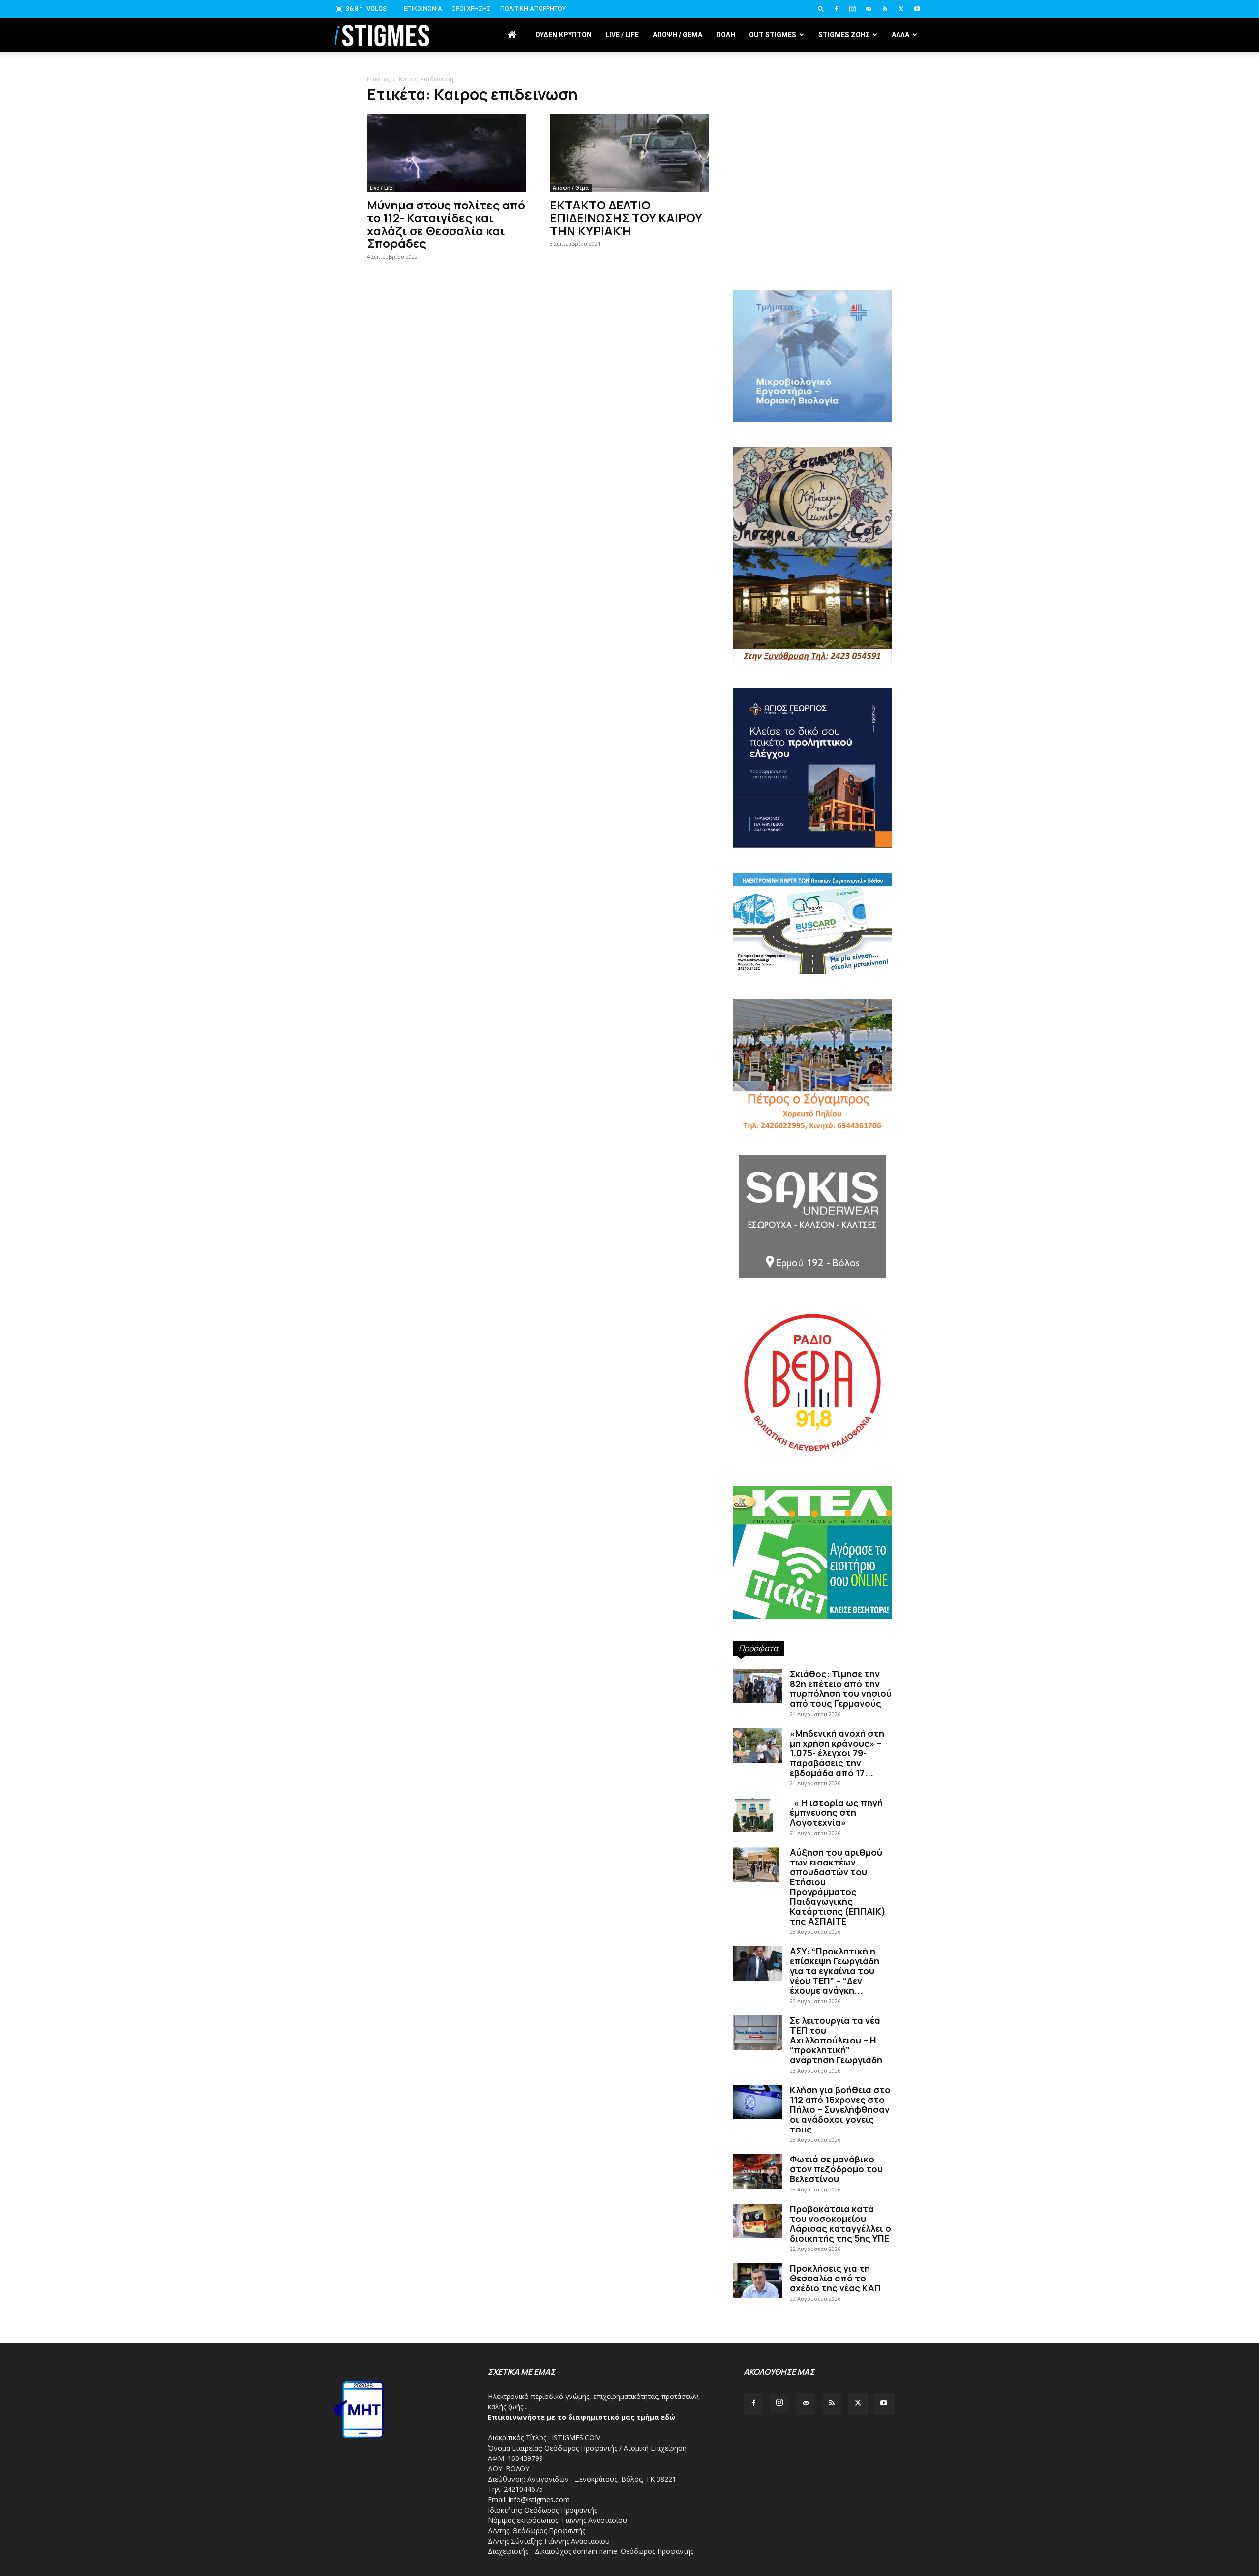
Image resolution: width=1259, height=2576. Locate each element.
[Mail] (869, 9)
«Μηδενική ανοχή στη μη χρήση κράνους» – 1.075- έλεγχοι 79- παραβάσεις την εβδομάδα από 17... (837, 1753)
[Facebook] (836, 9)
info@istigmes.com (539, 2500)
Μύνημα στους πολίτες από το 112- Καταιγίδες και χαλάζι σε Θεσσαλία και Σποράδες (446, 224)
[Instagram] (852, 9)
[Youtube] (917, 9)
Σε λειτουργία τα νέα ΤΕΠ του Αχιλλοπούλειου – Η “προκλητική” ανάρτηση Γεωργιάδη (836, 2040)
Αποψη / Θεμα (677, 35)
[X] (901, 9)
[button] (821, 9)
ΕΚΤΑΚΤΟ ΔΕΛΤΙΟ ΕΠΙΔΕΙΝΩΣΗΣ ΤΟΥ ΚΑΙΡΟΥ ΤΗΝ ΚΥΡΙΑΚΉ (626, 218)
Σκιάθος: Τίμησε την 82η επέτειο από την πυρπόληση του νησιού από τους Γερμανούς (841, 1688)
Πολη (726, 35)
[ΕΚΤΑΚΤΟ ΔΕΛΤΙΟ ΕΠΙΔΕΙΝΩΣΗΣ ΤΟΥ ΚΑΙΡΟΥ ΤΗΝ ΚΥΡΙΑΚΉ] (629, 153)
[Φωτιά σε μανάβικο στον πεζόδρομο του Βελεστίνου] (757, 2171)
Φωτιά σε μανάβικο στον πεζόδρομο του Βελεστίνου (836, 2169)
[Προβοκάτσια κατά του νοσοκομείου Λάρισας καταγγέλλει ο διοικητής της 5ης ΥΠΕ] (757, 2221)
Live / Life (622, 35)
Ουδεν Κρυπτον (563, 35)
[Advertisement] (812, 207)
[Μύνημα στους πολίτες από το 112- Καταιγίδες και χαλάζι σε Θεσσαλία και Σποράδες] (447, 153)
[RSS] (885, 9)
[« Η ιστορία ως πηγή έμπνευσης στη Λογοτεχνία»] (753, 1815)
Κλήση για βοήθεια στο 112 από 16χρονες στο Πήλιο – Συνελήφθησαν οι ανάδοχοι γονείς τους (840, 2109)
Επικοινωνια (423, 9)
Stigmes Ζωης (844, 35)
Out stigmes (773, 35)
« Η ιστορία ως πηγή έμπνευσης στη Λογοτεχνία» (836, 1812)
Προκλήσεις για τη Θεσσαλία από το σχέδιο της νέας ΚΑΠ (835, 2278)
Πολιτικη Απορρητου (533, 9)
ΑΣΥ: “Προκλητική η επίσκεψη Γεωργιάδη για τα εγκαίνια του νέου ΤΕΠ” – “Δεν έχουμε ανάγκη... (835, 1971)
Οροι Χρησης (471, 9)
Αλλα (900, 35)
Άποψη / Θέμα (571, 188)
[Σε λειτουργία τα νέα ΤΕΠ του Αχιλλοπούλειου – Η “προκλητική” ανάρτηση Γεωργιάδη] (757, 2033)
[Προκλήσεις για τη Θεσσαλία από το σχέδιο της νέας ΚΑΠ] (757, 2280)
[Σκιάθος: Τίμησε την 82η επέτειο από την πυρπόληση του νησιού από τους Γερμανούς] (757, 1686)
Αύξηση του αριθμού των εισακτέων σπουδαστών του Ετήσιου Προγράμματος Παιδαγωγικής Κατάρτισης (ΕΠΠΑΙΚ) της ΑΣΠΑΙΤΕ (838, 1887)
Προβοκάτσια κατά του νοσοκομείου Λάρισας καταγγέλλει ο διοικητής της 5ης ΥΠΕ (840, 2223)
